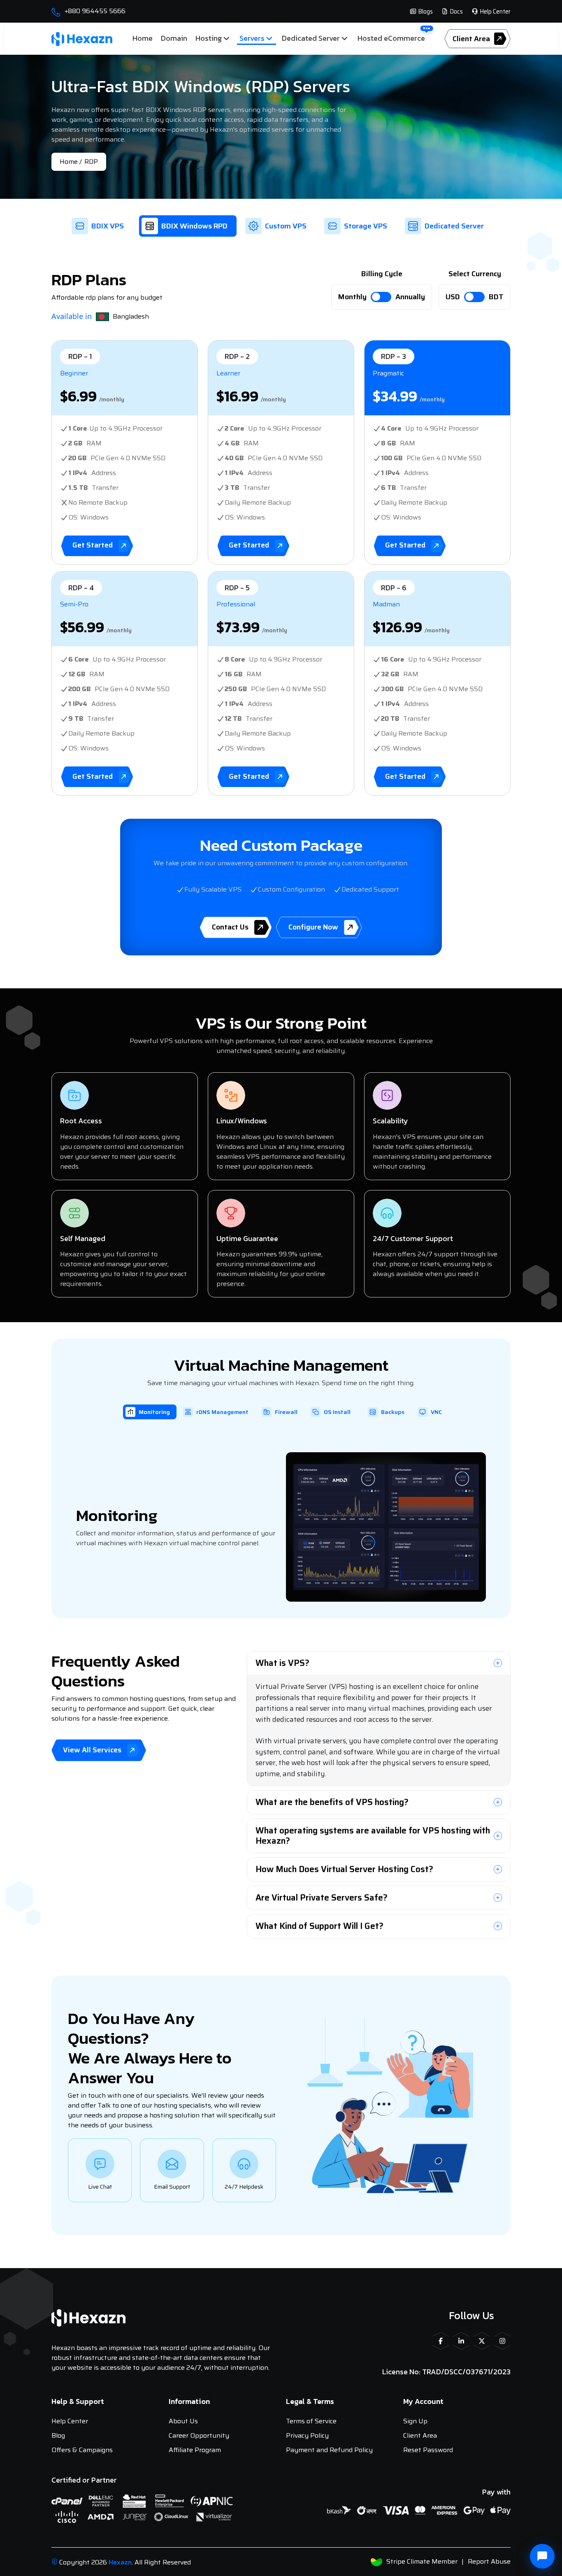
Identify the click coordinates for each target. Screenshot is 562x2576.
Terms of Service (311, 2421)
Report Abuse (489, 2561)
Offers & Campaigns (82, 2450)
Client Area (420, 2435)
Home (143, 38)
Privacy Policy (307, 2435)
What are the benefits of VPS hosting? (332, 1802)
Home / (71, 162)
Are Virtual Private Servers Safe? (322, 1897)
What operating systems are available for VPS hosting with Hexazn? (373, 1835)
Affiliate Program (195, 2450)
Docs (456, 12)
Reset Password (428, 2450)
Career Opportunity (199, 2435)
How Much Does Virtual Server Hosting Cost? (344, 1869)
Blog (58, 2435)
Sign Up (415, 2421)
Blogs (425, 12)
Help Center (495, 12)
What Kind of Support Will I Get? (319, 1926)
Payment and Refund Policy (329, 2450)
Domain (174, 38)
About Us (183, 2421)
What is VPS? (282, 1663)
